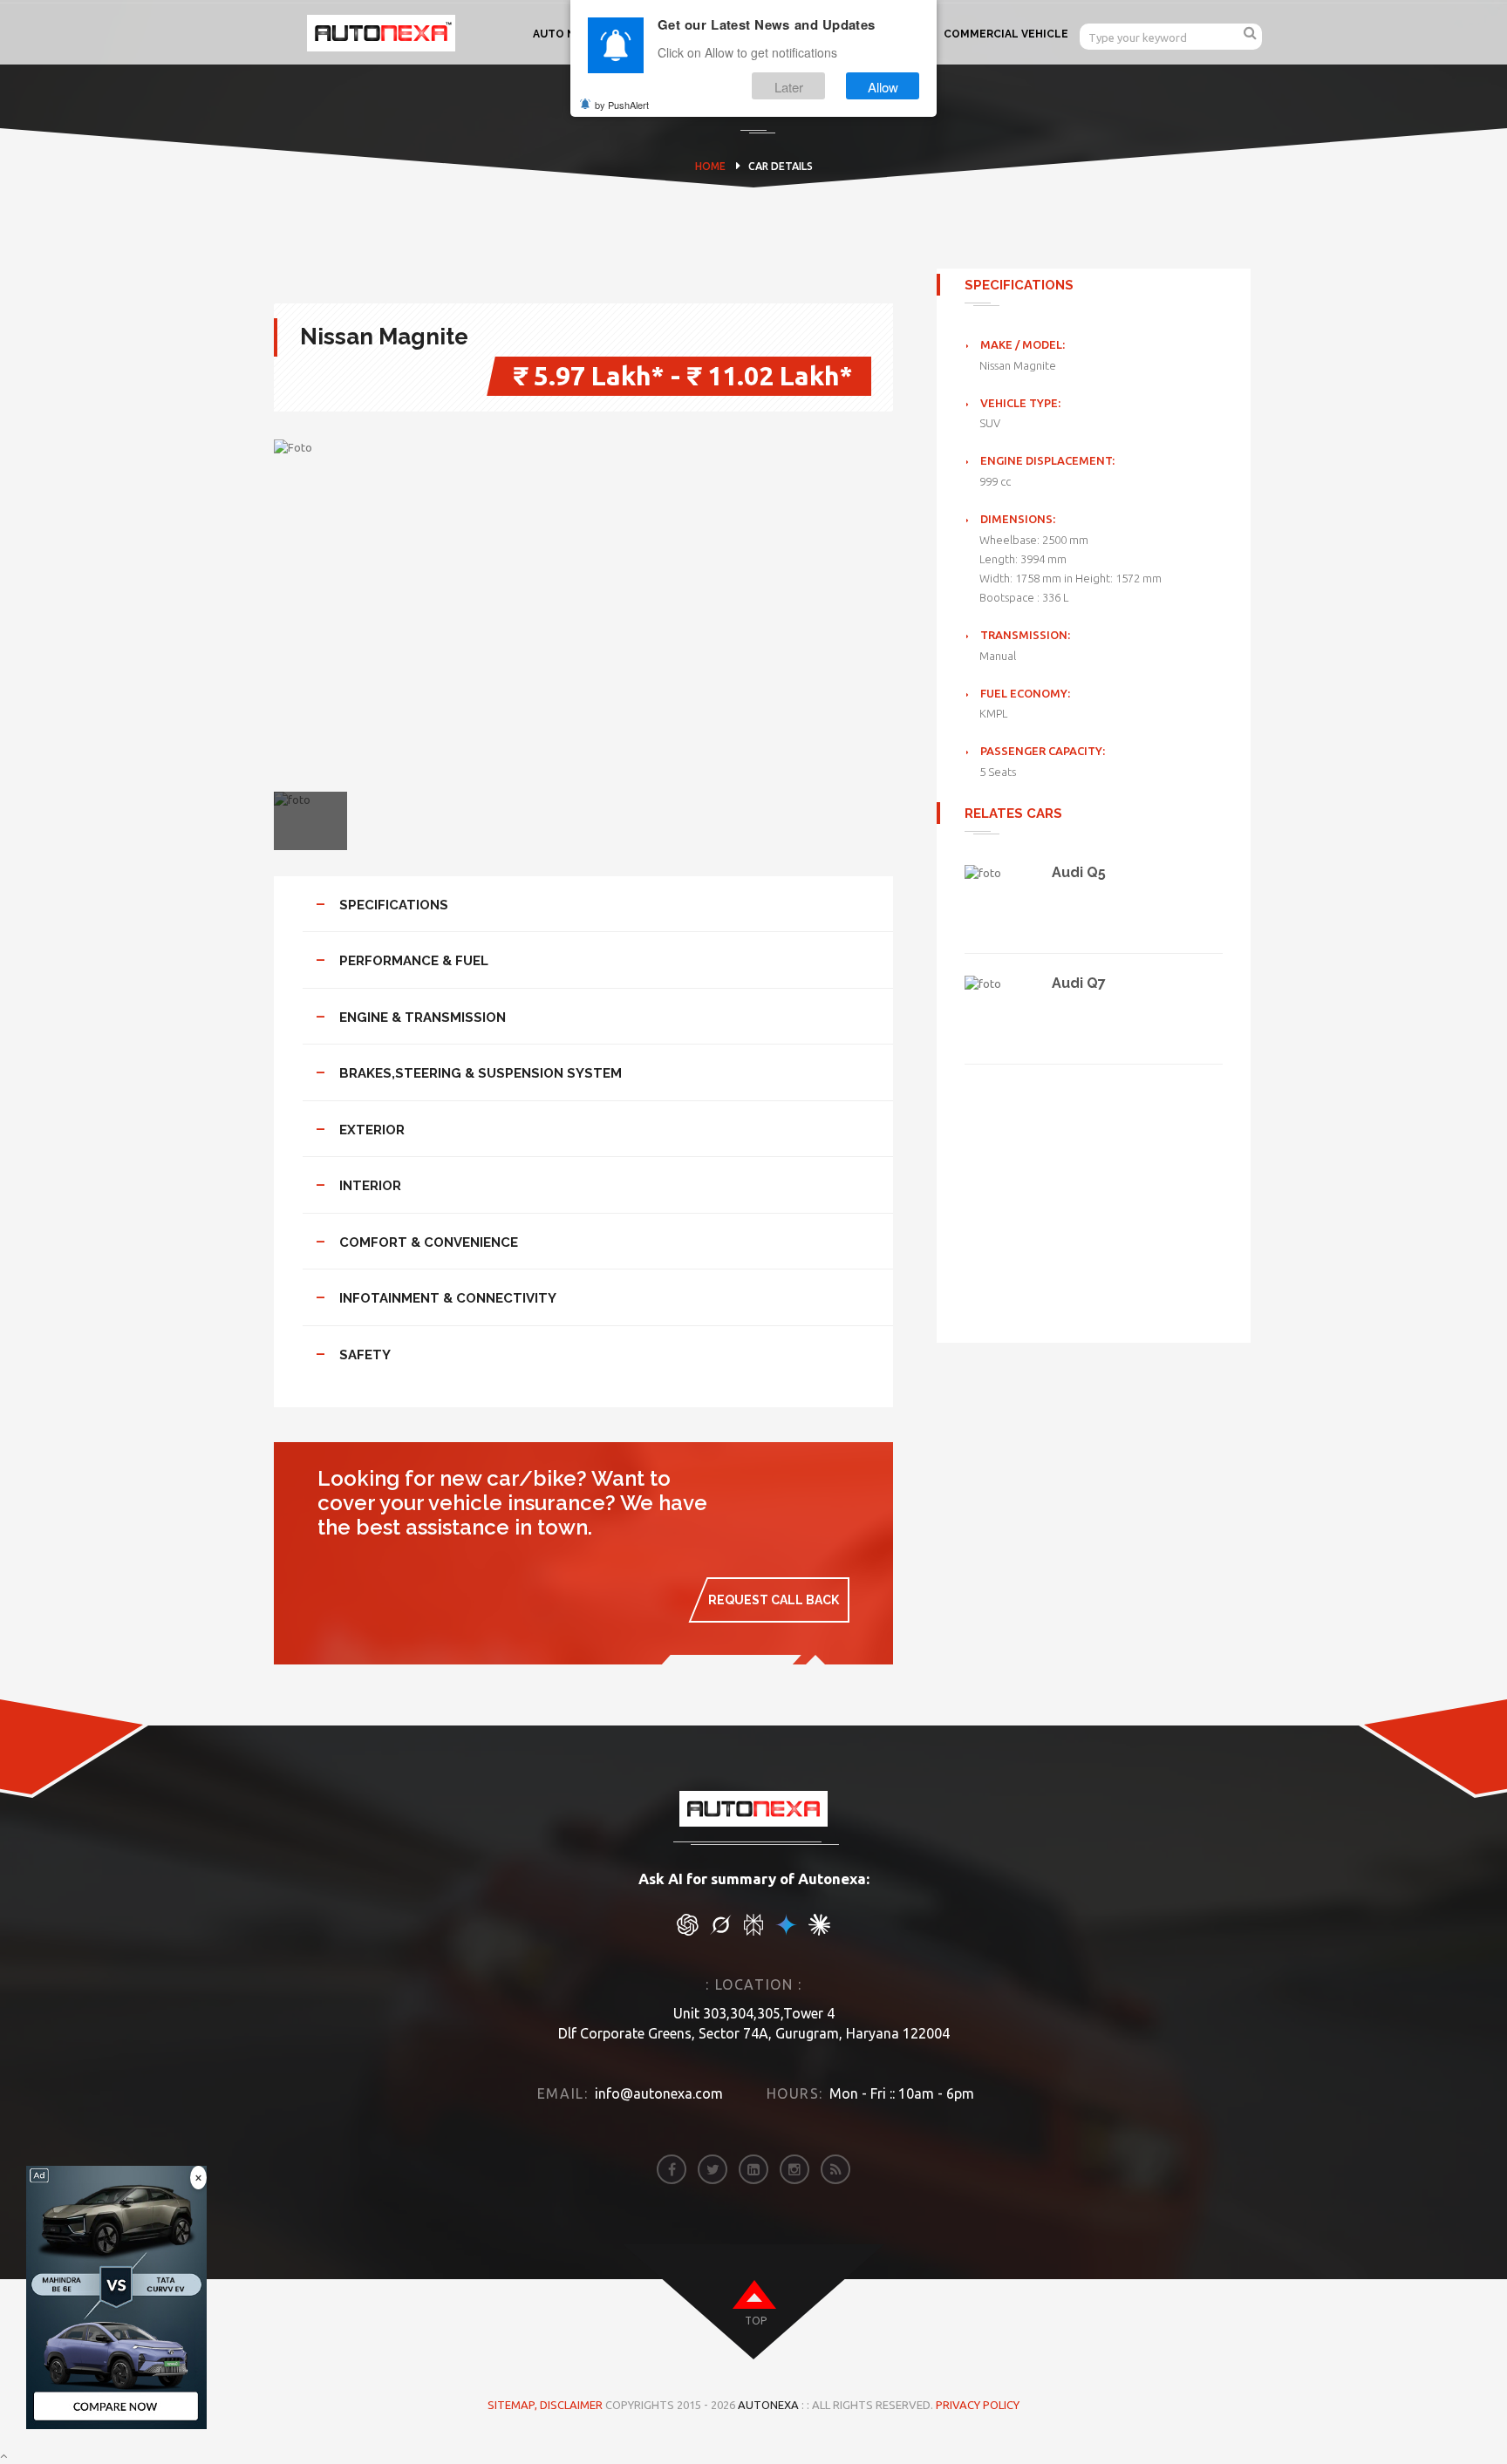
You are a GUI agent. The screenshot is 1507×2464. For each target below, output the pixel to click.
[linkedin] (753, 2169)
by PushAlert (622, 105)
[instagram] (794, 2169)
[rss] (835, 2169)
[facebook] (672, 2169)
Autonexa (768, 2405)
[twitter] (713, 2169)
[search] (1250, 33)
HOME (710, 166)
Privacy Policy (978, 2405)
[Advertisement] (1094, 1186)
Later (789, 86)
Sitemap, (514, 2405)
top (756, 2321)
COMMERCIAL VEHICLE (1006, 34)
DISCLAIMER (573, 2405)
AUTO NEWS (567, 34)
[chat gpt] (688, 1931)
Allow (883, 86)
